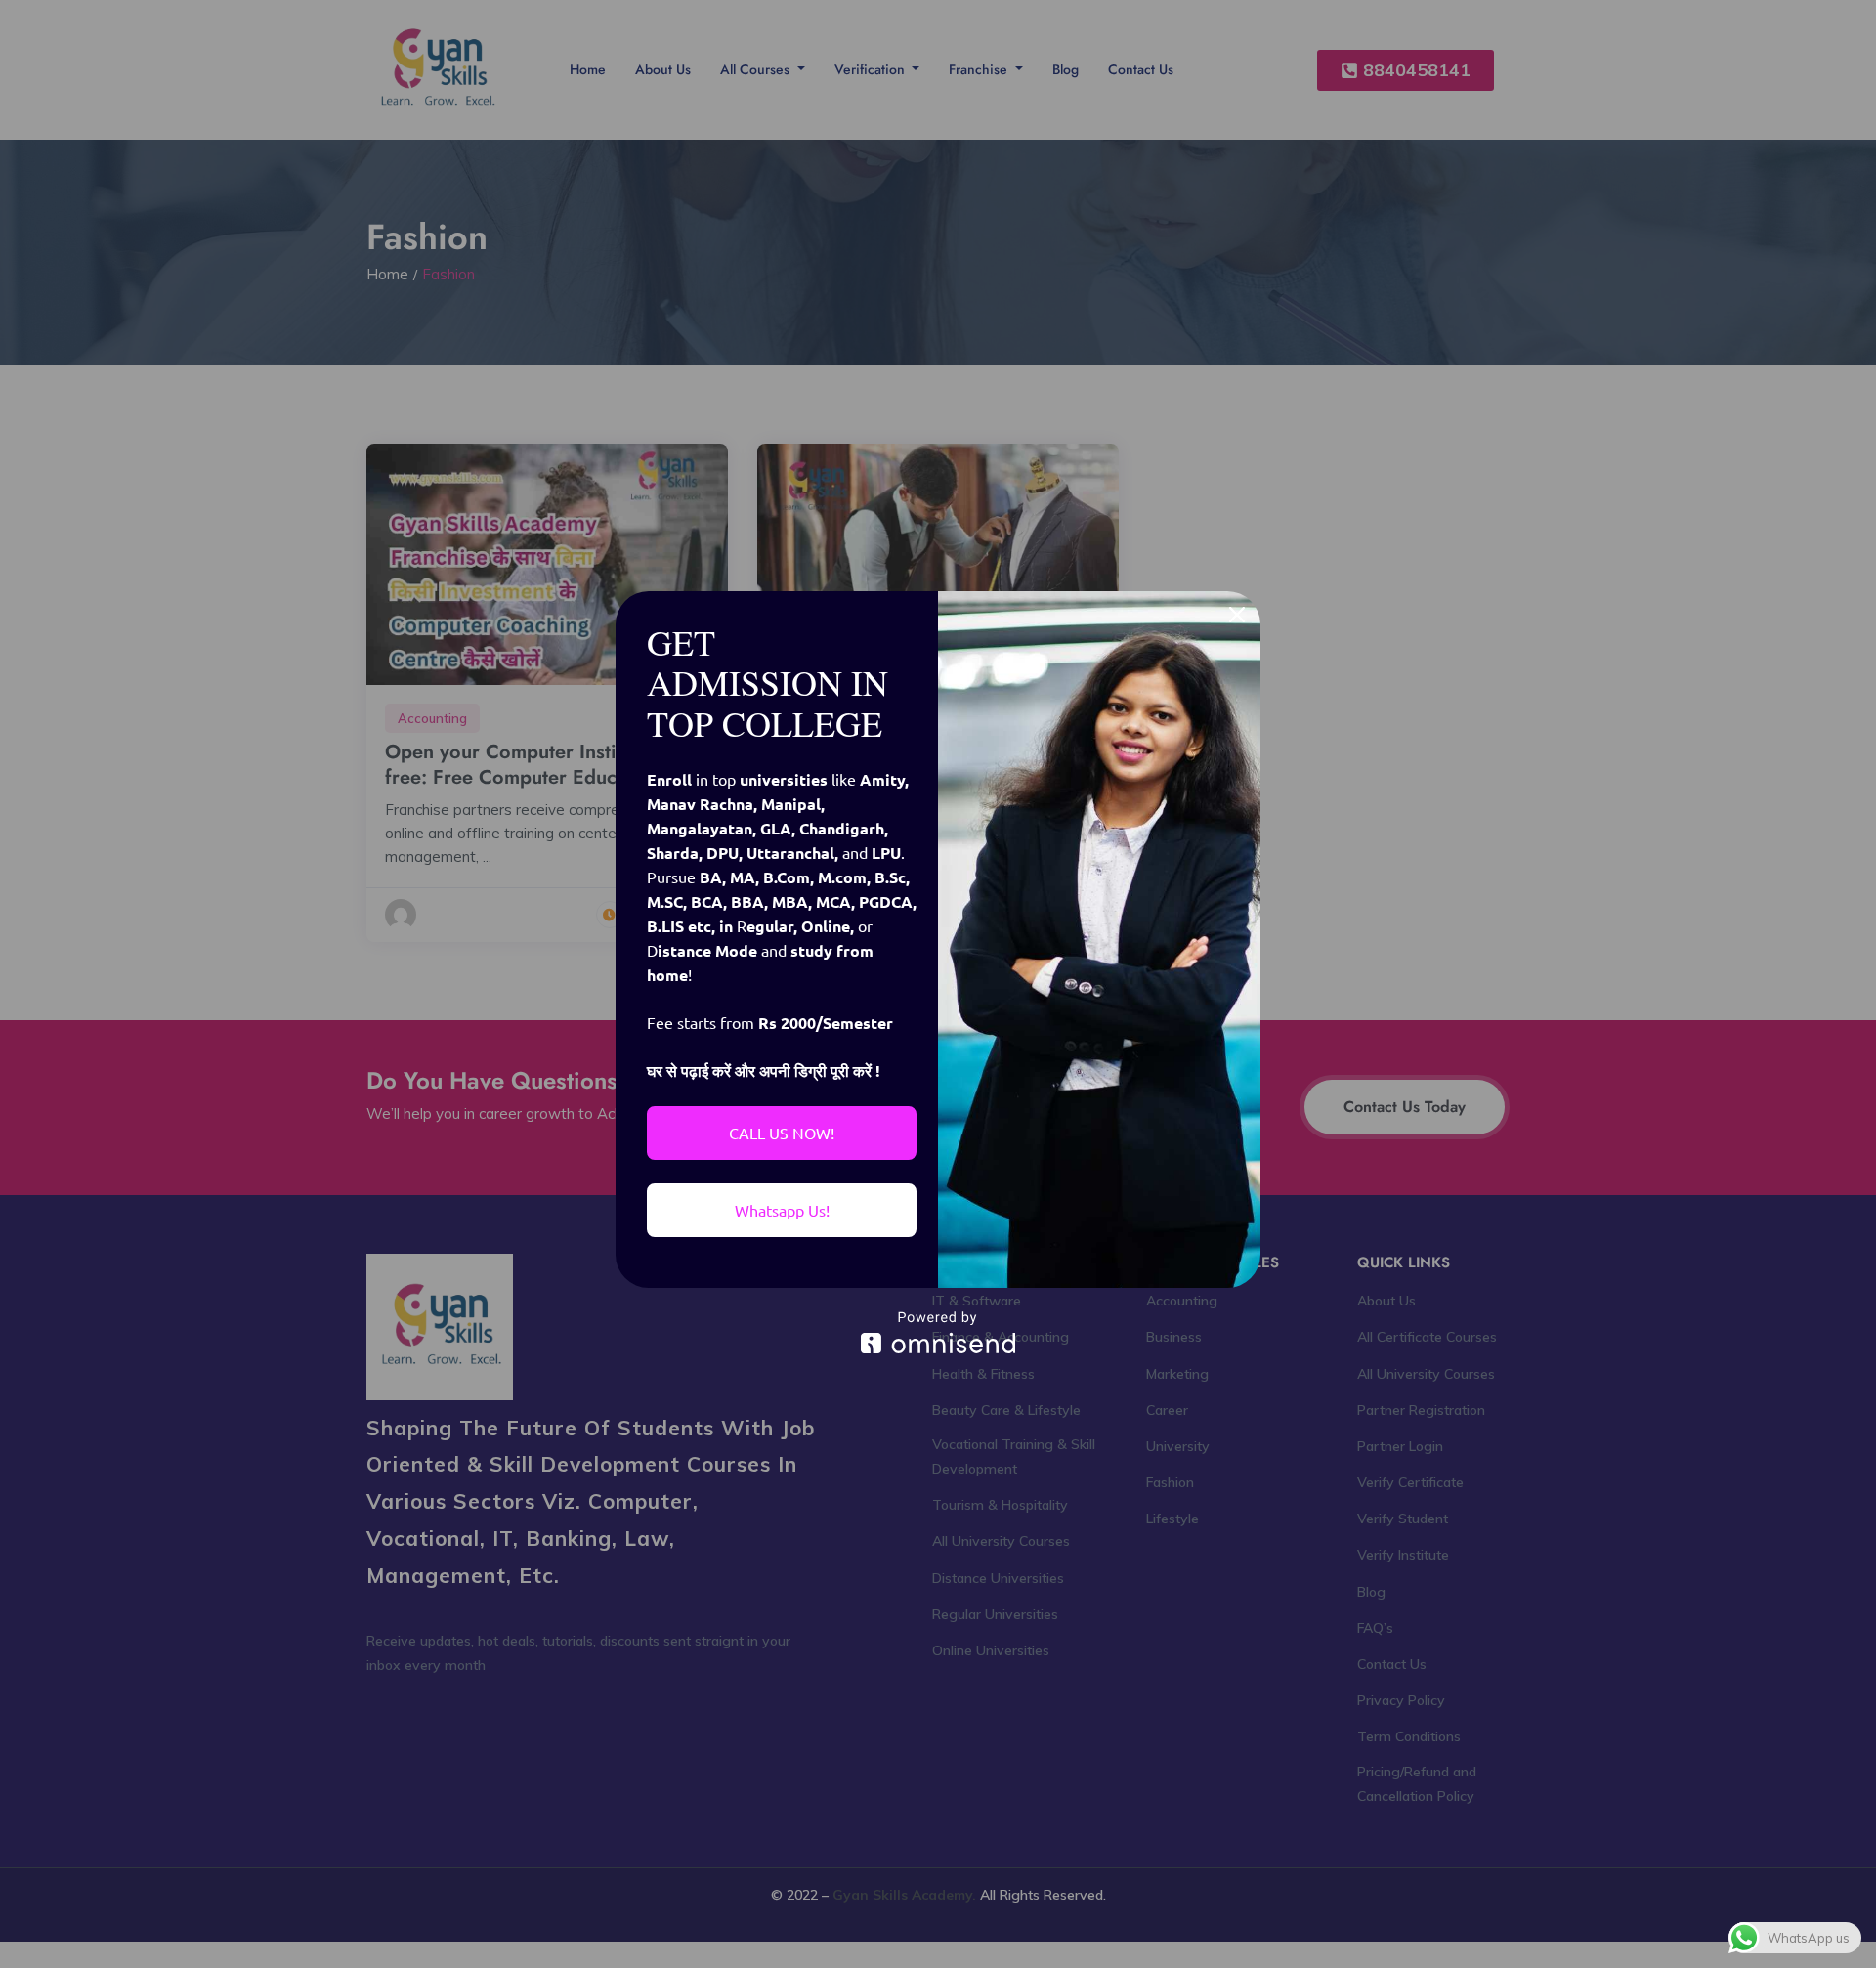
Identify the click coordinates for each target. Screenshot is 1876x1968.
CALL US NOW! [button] (782, 1133)
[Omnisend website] (938, 1332)
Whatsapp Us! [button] (782, 1210)
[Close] (1237, 615)
